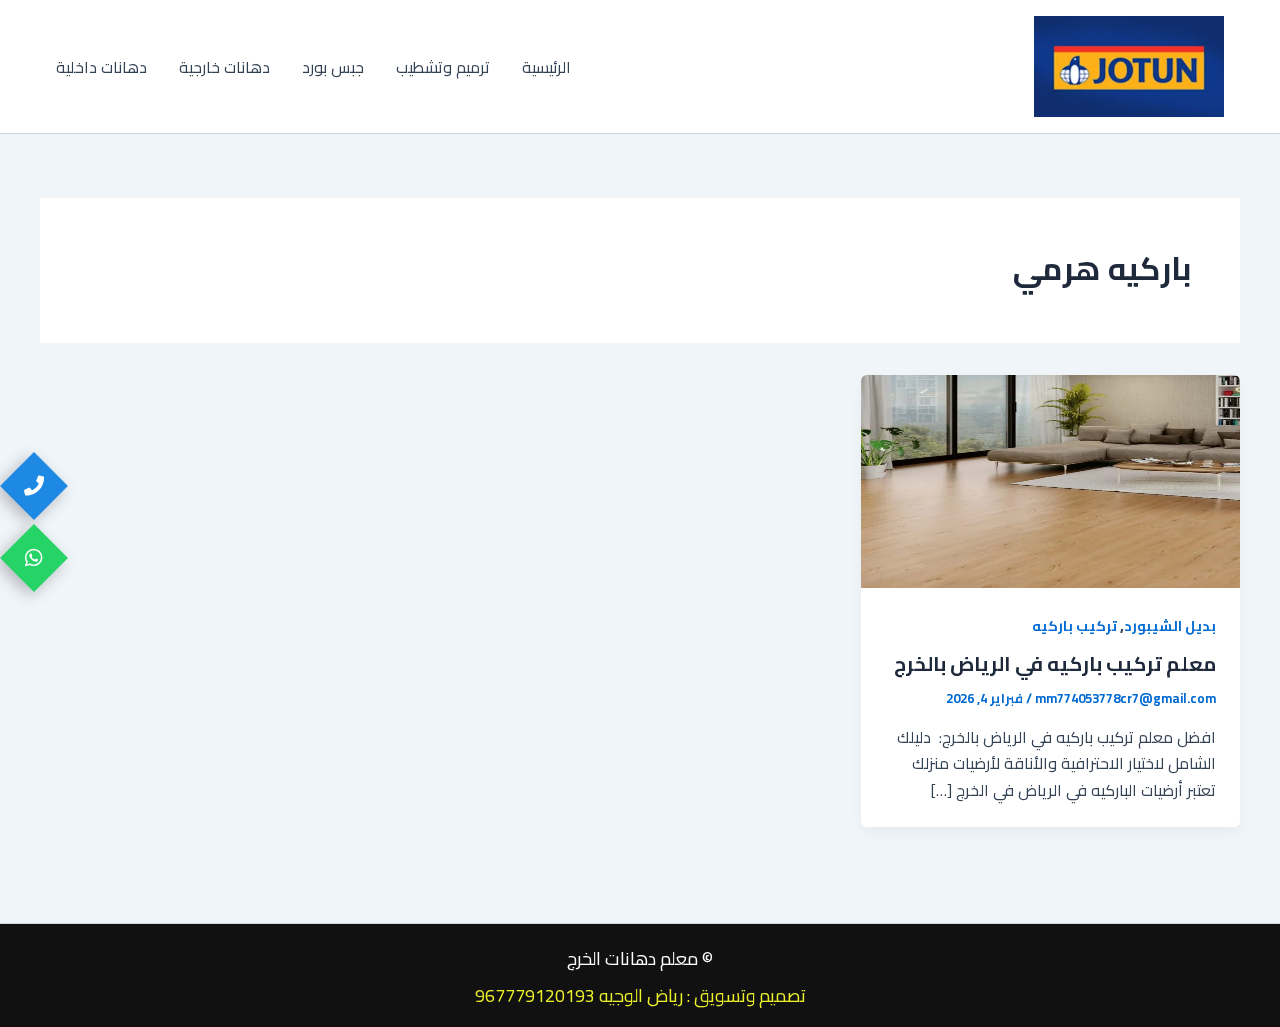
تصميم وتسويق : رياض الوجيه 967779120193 (640, 995)
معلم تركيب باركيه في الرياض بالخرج (1055, 663)
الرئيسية (546, 67)
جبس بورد (333, 67)
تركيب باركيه (1074, 626)
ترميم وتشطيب (443, 67)
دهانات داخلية (101, 67)
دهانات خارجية (224, 67)
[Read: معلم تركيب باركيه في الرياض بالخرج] (1050, 480)
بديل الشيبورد (1170, 626)
